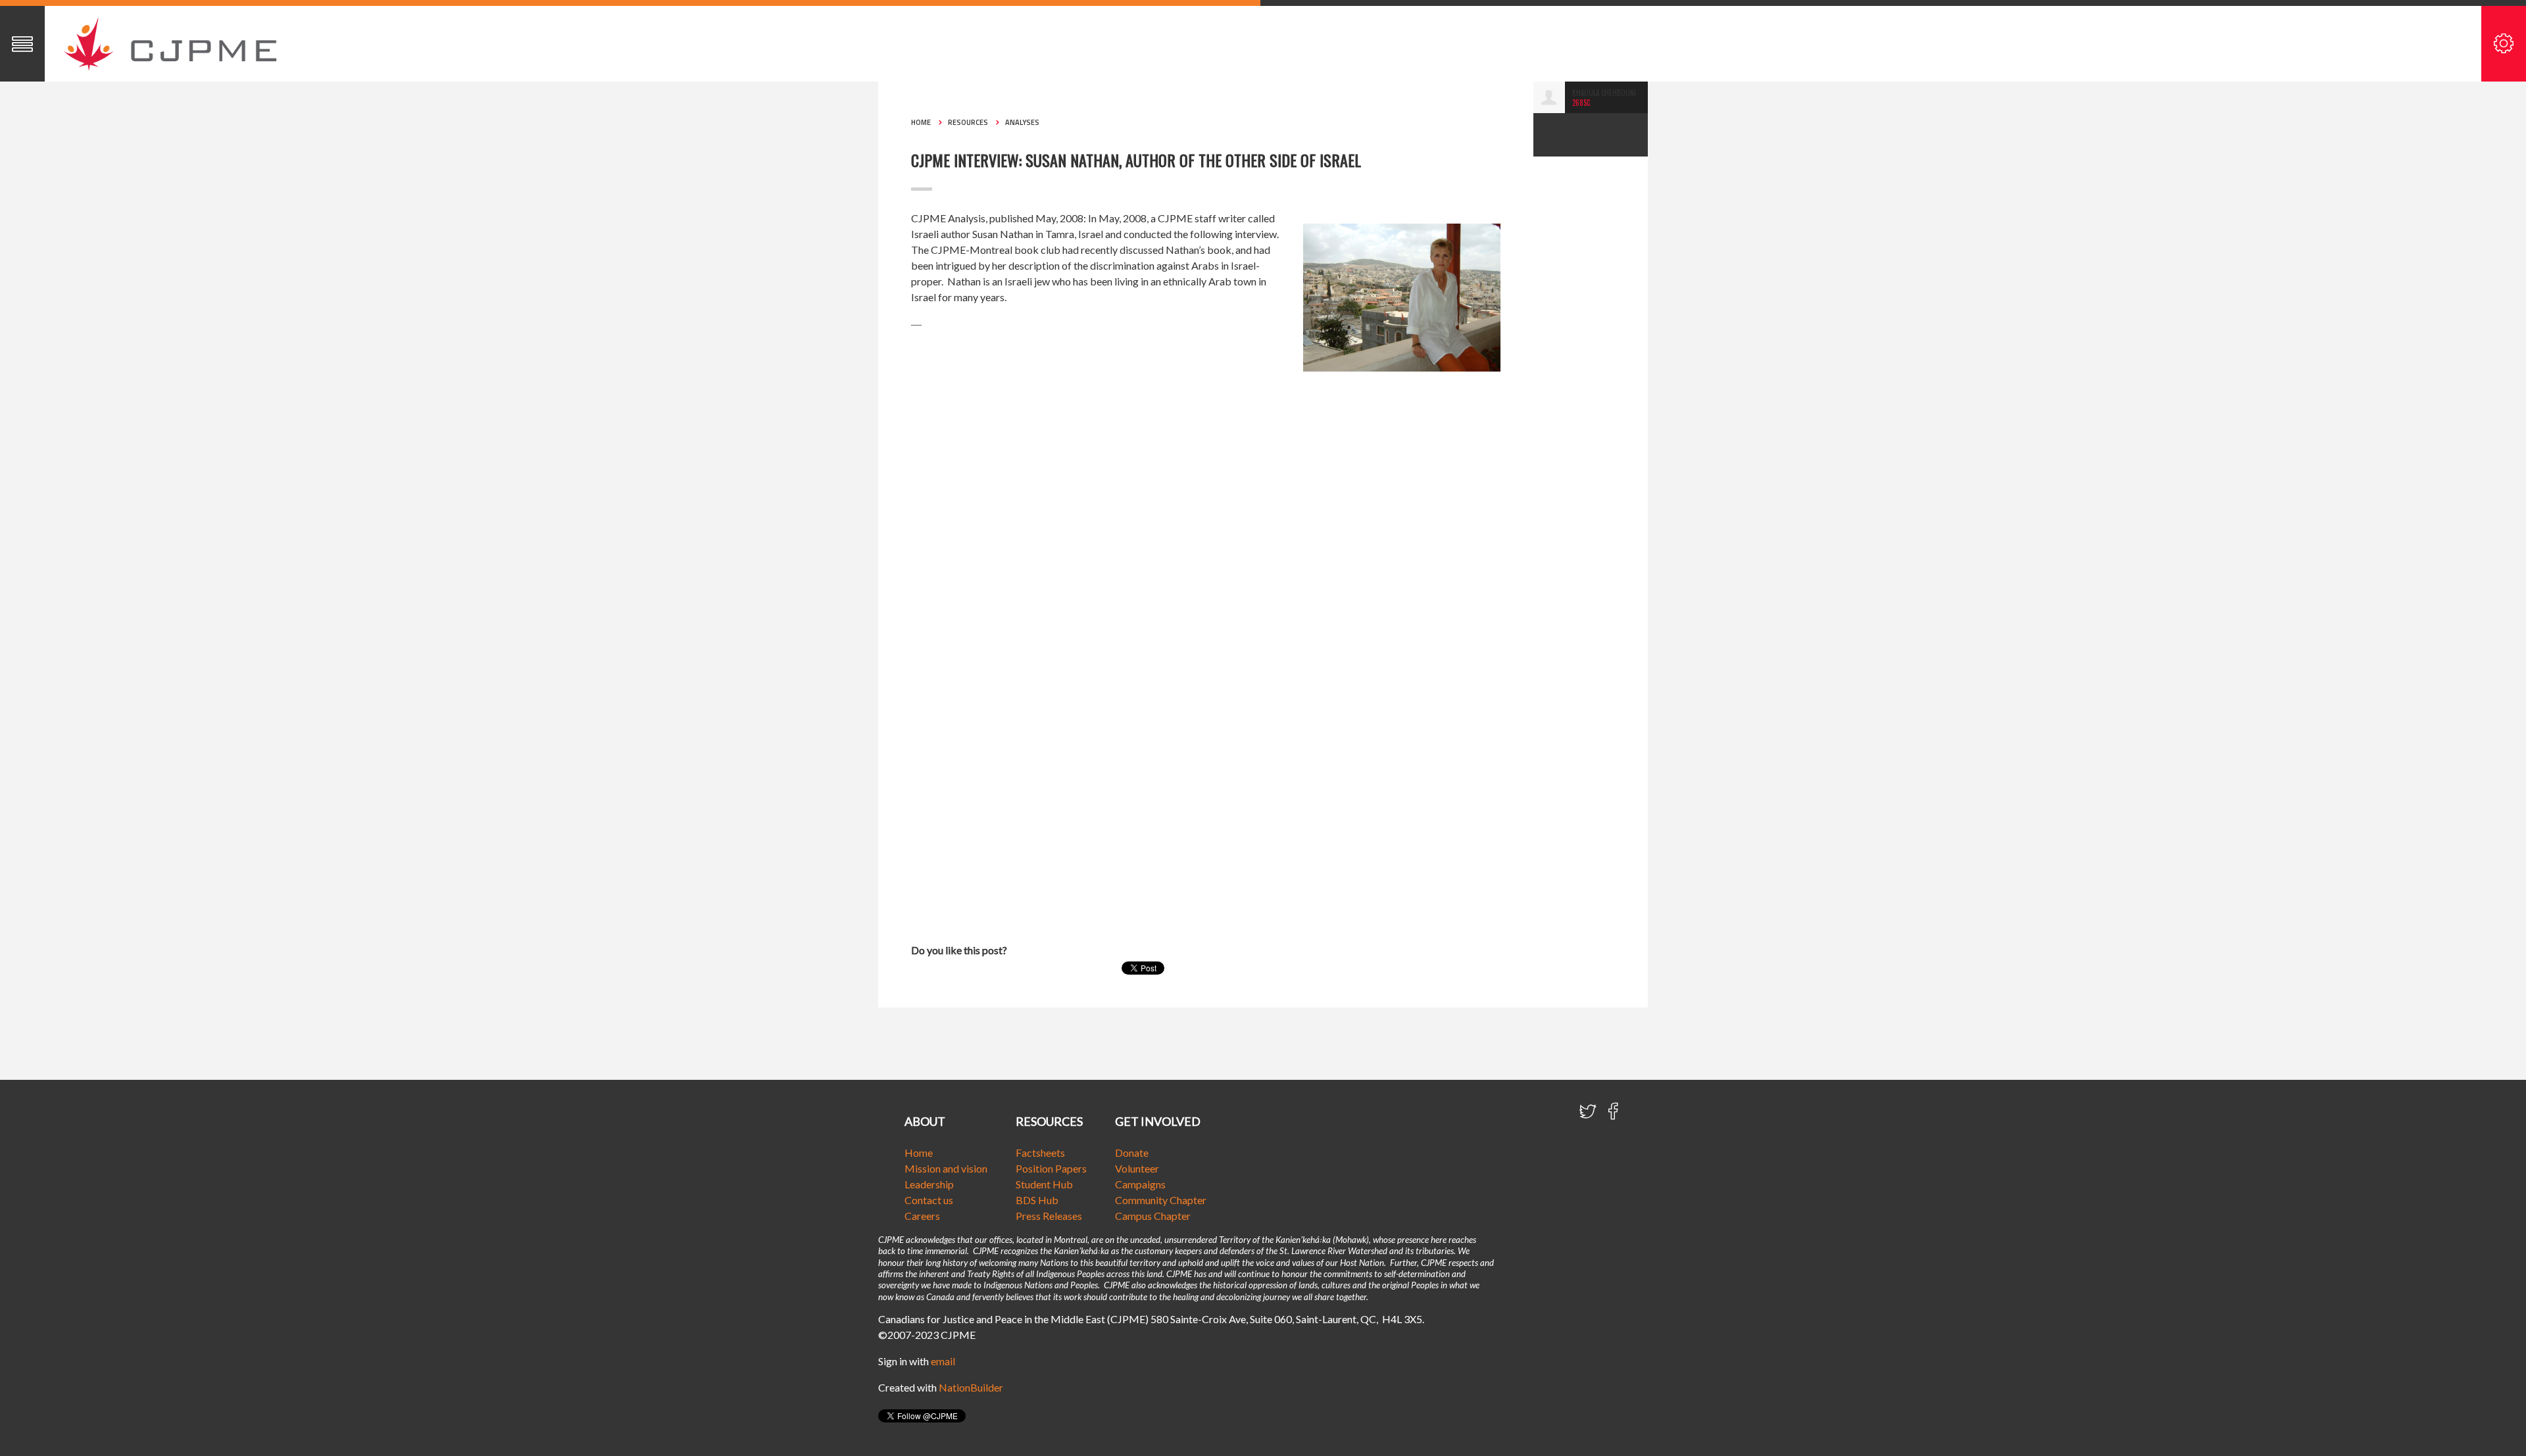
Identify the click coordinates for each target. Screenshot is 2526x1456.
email (943, 1361)
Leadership (929, 1184)
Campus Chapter (1153, 1216)
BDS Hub (1037, 1200)
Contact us (929, 1200)
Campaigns (1140, 1184)
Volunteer (1137, 1168)
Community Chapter (1161, 1200)
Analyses (1022, 122)
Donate (1132, 1153)
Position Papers (1051, 1168)
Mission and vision (946, 1168)
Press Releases (1049, 1216)
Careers (922, 1216)
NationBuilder (971, 1387)
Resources (968, 122)
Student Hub (1044, 1184)
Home (921, 122)
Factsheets (1040, 1153)
